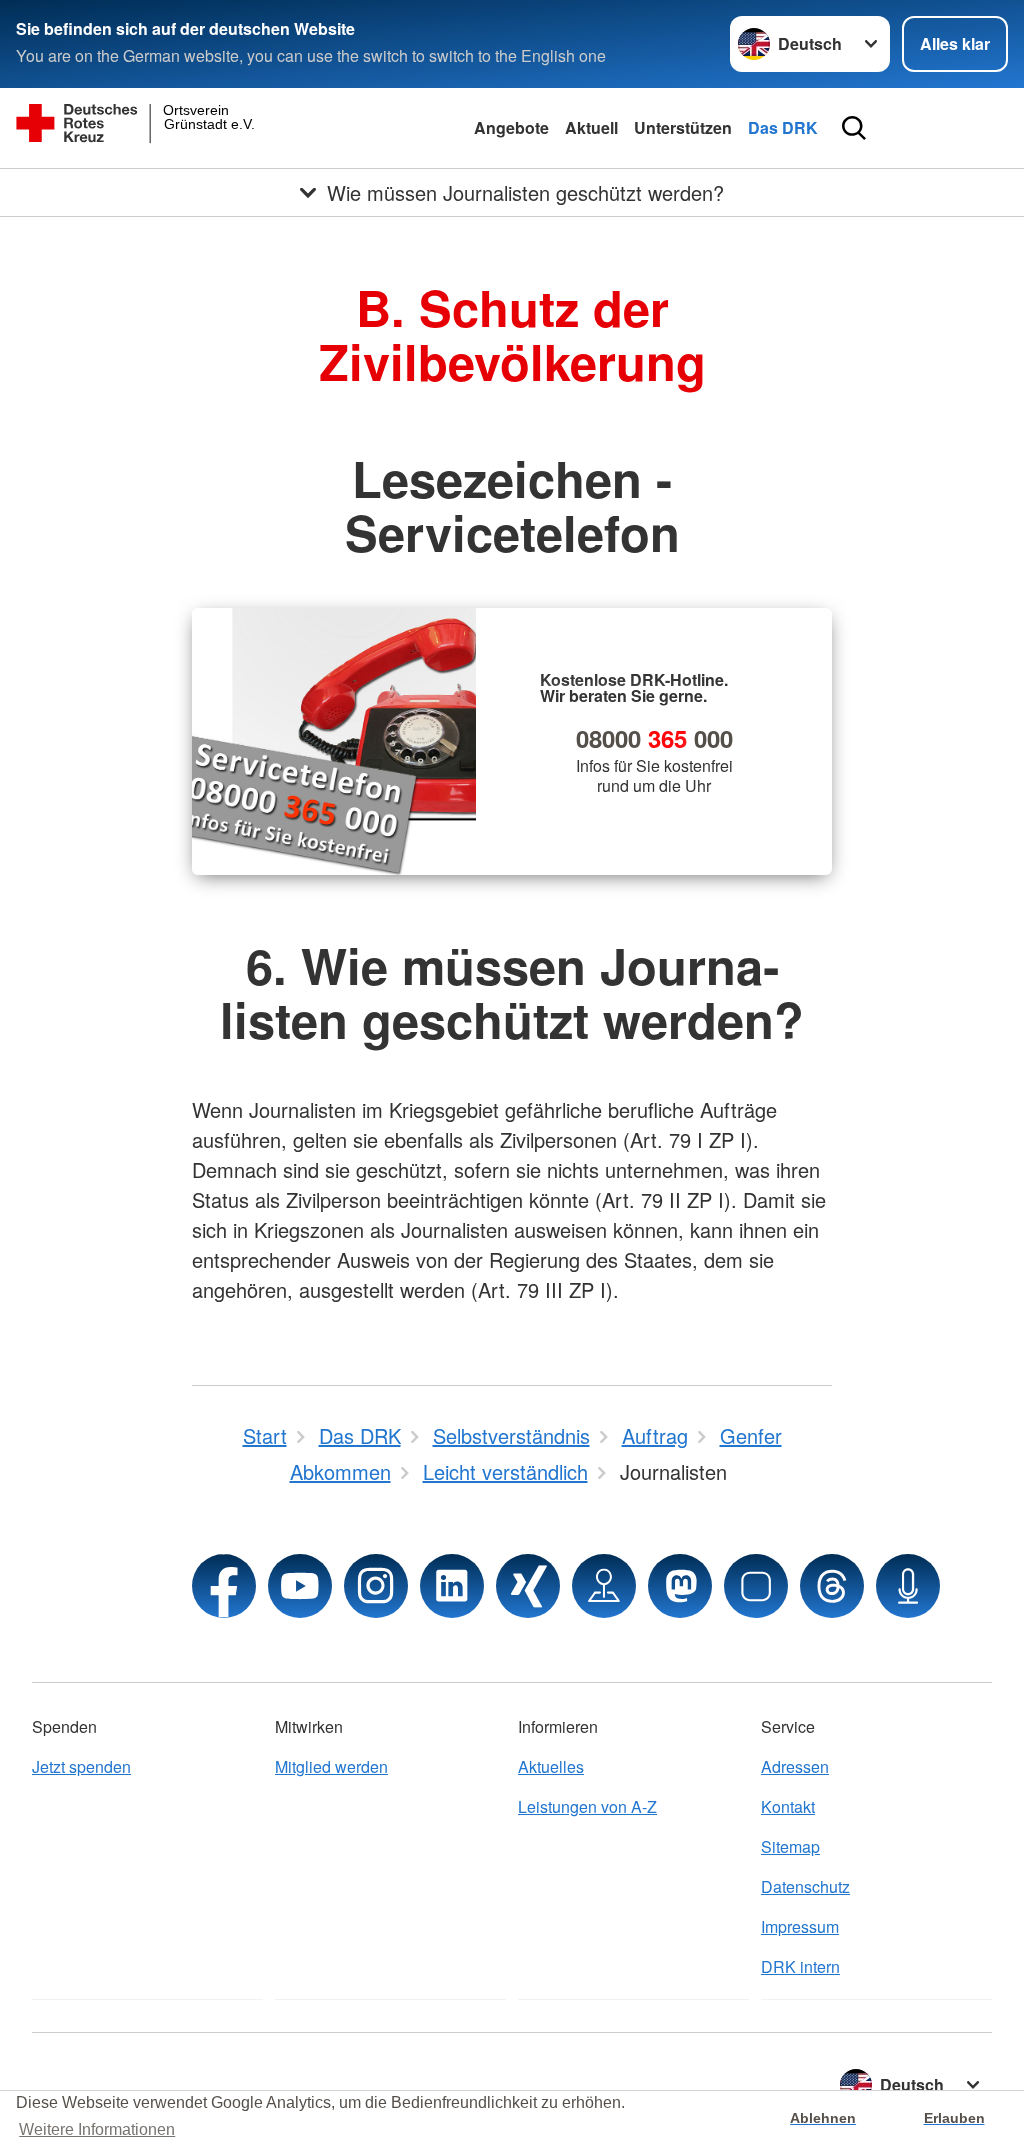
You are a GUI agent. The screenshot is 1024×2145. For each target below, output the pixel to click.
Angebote (511, 127)
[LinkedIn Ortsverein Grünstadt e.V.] (452, 1586)
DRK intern (800, 1966)
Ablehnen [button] (823, 2118)
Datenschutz (805, 1886)
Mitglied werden (331, 1766)
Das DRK (783, 127)
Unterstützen (683, 127)
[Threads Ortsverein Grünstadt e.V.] (832, 1586)
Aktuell (591, 127)
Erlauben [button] (954, 2118)
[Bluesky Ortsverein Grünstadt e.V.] (756, 1586)
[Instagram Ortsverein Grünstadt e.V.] (376, 1586)
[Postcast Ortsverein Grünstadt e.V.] (908, 1586)
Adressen (795, 1766)
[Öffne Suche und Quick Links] (854, 128)
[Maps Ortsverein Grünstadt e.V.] (604, 1586)
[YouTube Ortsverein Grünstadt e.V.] (300, 1586)
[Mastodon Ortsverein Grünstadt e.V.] (680, 1586)
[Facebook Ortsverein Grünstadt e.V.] (224, 1586)
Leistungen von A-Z (587, 1806)
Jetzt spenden (81, 1766)
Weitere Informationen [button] (97, 2129)
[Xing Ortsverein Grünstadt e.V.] (528, 1586)
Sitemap (790, 1846)
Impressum (800, 1926)
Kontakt (788, 1806)
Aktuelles (551, 1766)
